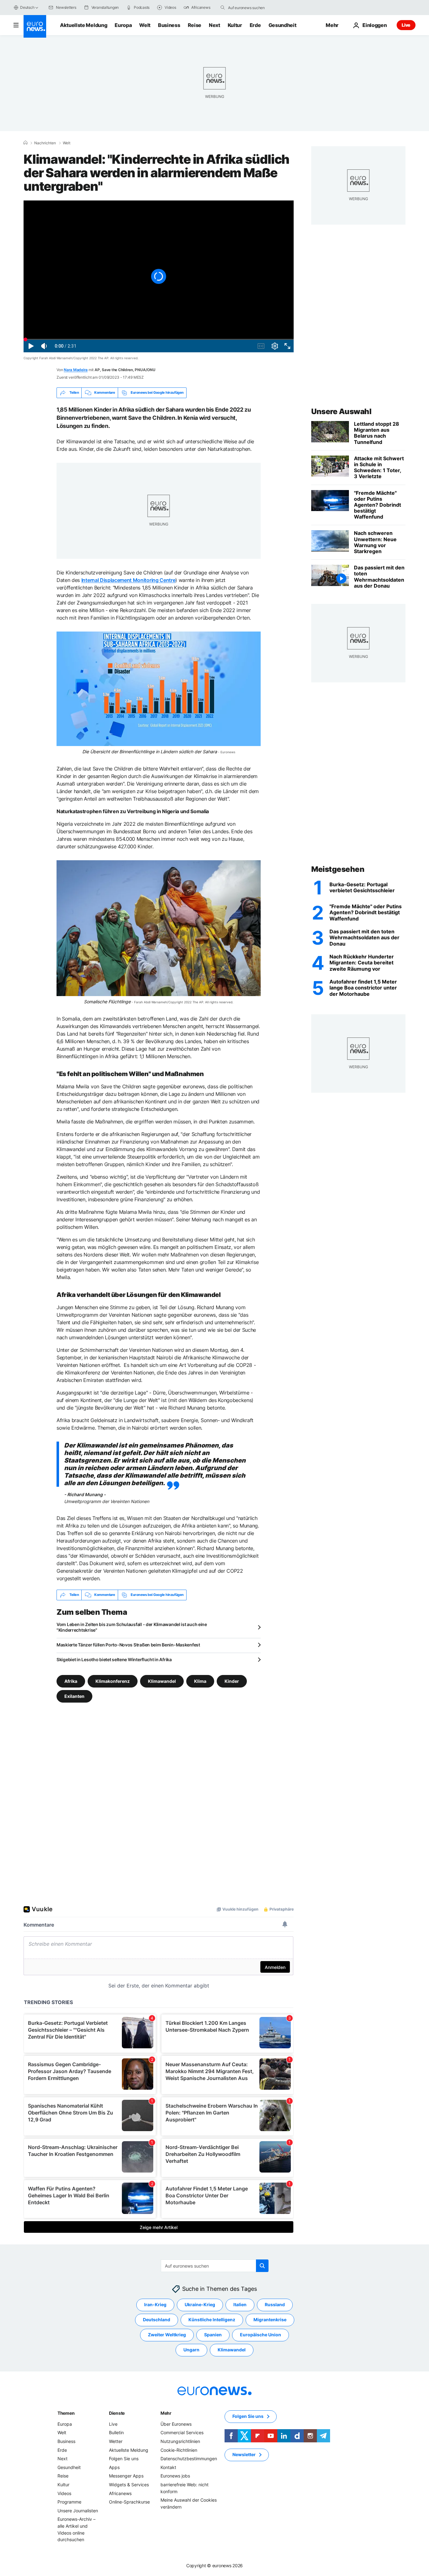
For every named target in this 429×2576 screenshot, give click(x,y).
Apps (114, 2467)
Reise (195, 25)
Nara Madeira (76, 370)
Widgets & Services (129, 2485)
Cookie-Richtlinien (179, 2450)
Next (215, 25)
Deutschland (157, 2320)
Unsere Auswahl (341, 411)
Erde (255, 25)
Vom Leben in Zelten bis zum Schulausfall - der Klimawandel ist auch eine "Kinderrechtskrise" (132, 1627)
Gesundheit (282, 25)
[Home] (25, 143)
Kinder (232, 1681)
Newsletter (244, 2454)
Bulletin (116, 2432)
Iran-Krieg (155, 2304)
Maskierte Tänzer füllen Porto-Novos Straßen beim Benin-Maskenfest (128, 1645)
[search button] (223, 8)
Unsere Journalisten (78, 2511)
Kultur (235, 25)
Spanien (213, 2335)
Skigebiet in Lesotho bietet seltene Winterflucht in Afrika (114, 1659)
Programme (69, 2502)
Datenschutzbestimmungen (189, 2459)
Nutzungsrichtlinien (180, 2441)
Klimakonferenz (113, 1681)
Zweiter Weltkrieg (167, 2335)
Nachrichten (45, 143)
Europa (123, 25)
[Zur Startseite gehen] (35, 26)
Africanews (120, 2493)
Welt (145, 25)
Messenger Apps (126, 2476)
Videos (64, 2493)
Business (169, 25)
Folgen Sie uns (124, 2459)
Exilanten (74, 1696)
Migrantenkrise (270, 2320)
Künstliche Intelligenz (212, 2320)
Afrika (71, 1681)
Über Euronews (176, 2424)
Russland (275, 2304)
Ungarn (191, 2350)
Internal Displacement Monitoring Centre (128, 580)
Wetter (116, 2441)
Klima (200, 1681)
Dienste (117, 2413)
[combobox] (254, 8)
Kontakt (168, 2467)
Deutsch (27, 7)
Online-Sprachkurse (129, 2502)
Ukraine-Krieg (200, 2304)
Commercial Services (182, 2432)
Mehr (166, 2413)
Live (406, 25)
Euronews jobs (175, 2476)
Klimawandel (162, 1681)
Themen (66, 2413)
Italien (240, 2304)
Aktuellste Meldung (84, 25)
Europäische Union (261, 2335)
